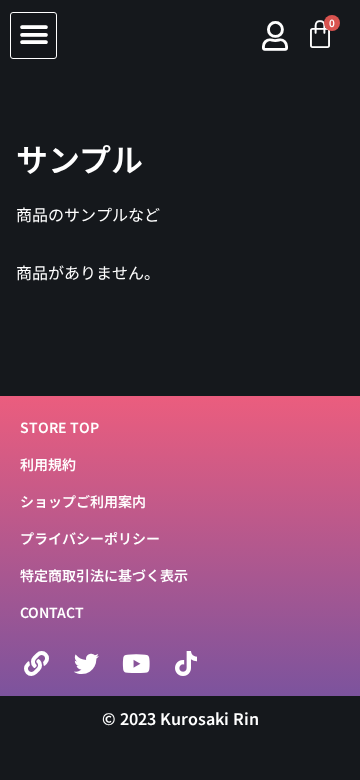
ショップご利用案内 (83, 501)
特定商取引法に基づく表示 (104, 575)
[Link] (36, 664)
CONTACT (52, 612)
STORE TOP (59, 427)
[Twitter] (86, 664)
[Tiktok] (186, 664)
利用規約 (48, 464)
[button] (33, 35)
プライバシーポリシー (90, 538)
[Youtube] (136, 664)
